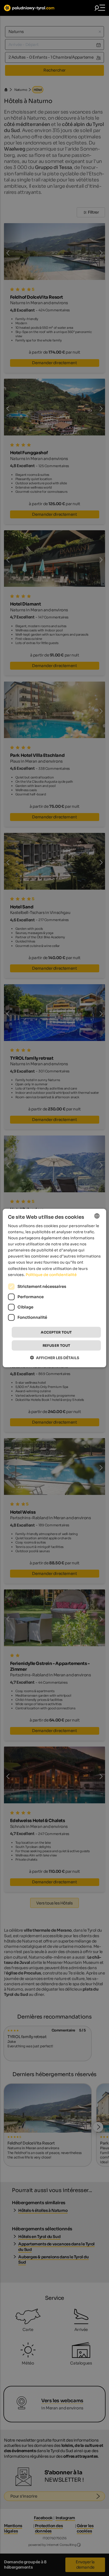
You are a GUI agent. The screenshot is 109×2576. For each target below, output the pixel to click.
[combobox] (97, 1216)
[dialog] (54, 1288)
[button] (54, 1358)
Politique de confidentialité (51, 1274)
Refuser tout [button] (56, 1346)
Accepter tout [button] (56, 1332)
